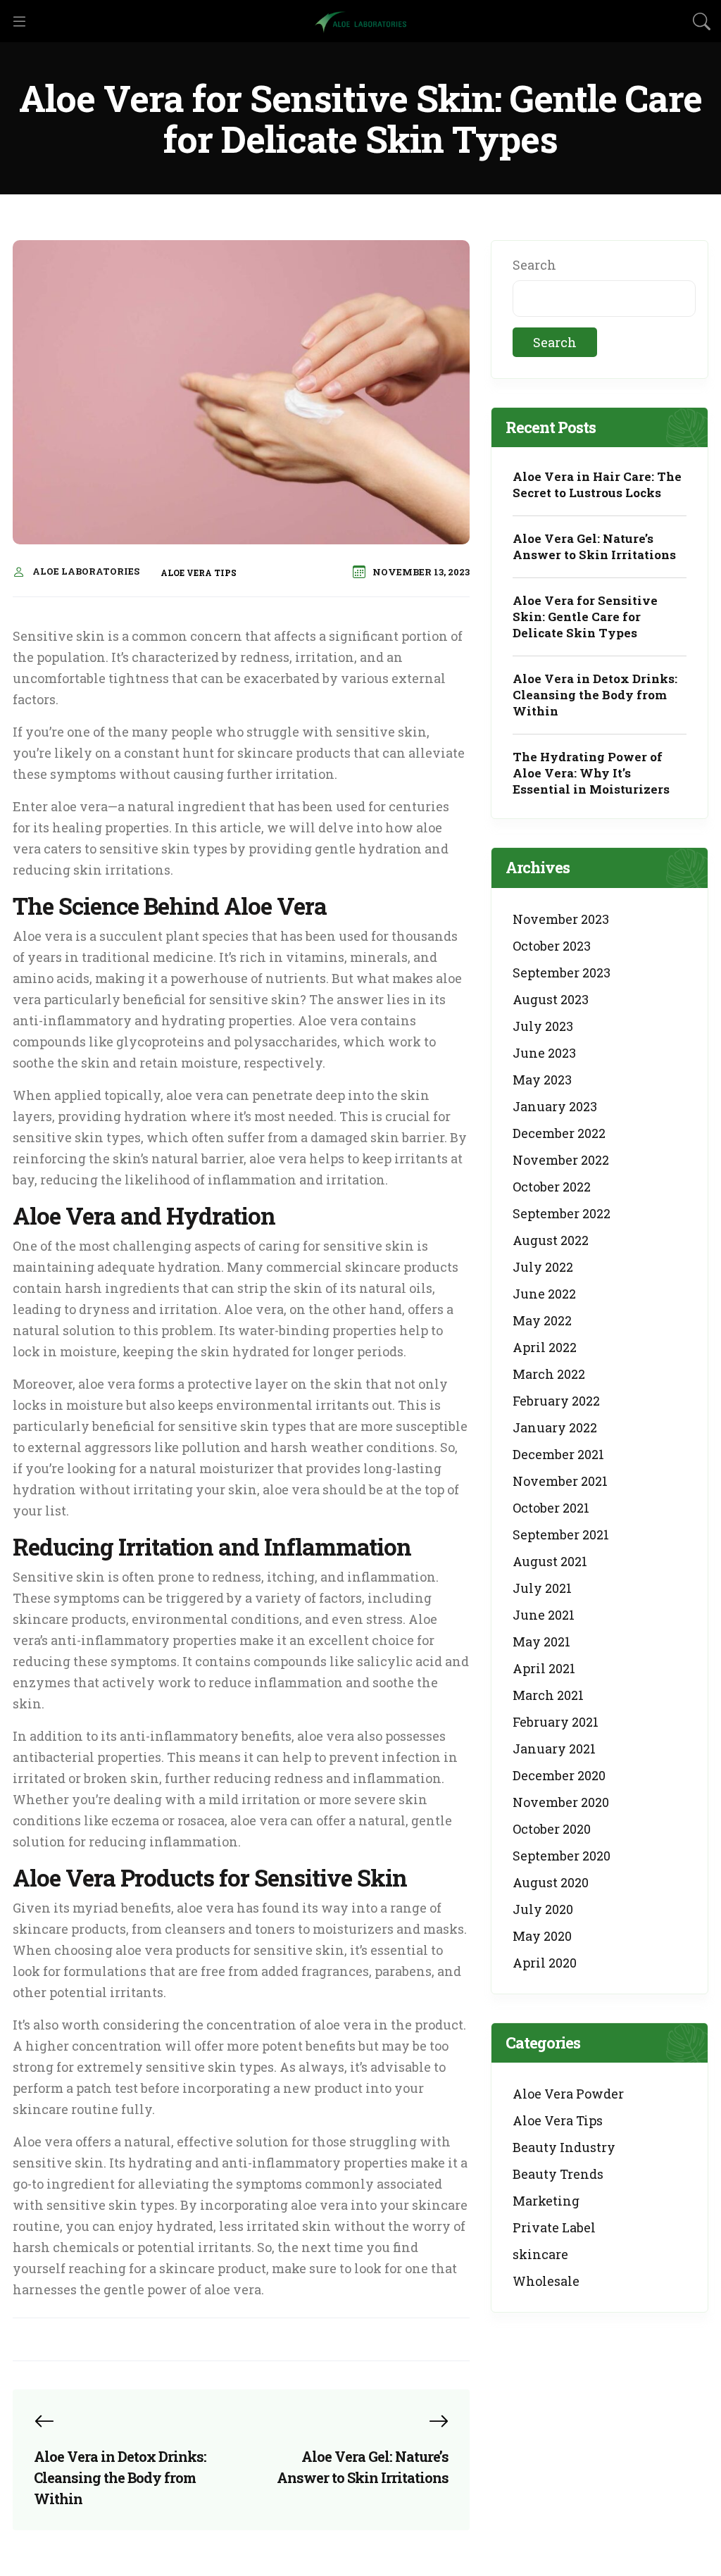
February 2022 (556, 1401)
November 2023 (561, 919)
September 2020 (562, 1856)
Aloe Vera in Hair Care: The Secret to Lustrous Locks (597, 484)
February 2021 (556, 1722)
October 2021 (551, 1508)
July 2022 (543, 1267)
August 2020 (551, 1882)
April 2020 (545, 1963)
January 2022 (555, 1427)
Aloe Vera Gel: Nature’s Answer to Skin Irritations (594, 546)
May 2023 (542, 1080)
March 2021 (548, 1695)
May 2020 (542, 1936)
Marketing (546, 2201)
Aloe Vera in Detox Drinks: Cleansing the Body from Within (595, 695)
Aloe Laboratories (86, 571)
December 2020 (559, 1775)
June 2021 (544, 1615)
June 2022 (544, 1294)
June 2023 (544, 1053)
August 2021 (550, 1561)
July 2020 (543, 1909)
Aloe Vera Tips (199, 573)
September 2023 (562, 973)
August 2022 (551, 1240)
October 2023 (552, 946)
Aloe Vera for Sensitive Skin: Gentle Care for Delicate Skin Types (585, 617)
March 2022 (549, 1374)
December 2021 (558, 1454)
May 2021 (541, 1642)
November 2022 (561, 1160)
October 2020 (552, 1829)
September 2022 (562, 1213)
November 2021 (560, 1481)
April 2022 (545, 1347)
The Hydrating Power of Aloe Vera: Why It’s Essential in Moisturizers (591, 773)
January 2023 (555, 1106)
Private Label (554, 2227)
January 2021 (554, 1749)
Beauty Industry (564, 2147)
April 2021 (544, 1668)
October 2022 (552, 1187)
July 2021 (542, 1588)
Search (534, 265)
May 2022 (542, 1320)
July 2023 (543, 1026)
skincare (540, 2254)
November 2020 (561, 1802)
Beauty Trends (558, 2174)
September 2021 (561, 1534)
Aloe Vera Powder (568, 2094)
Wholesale (546, 2281)
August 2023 (551, 999)
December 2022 (559, 1133)
